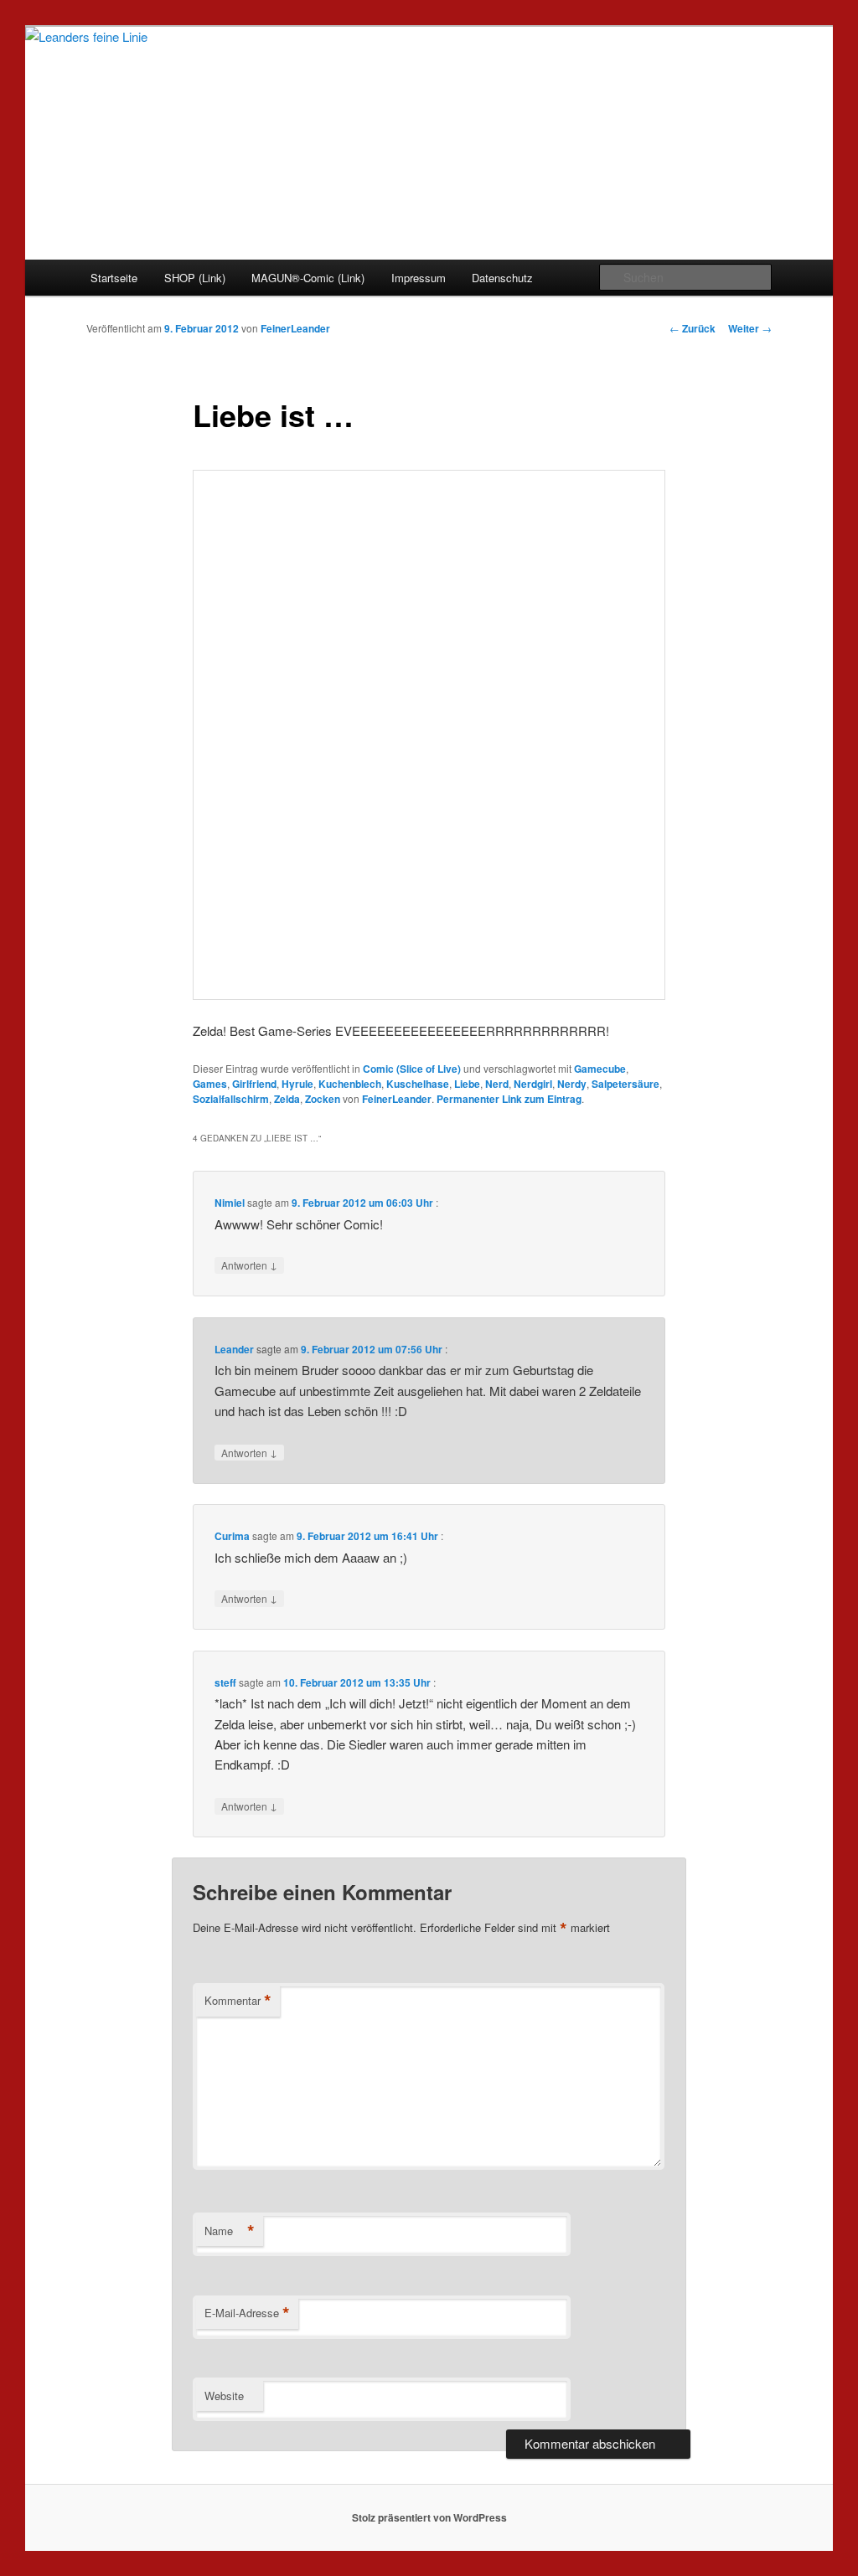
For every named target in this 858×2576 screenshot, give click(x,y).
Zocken (323, 1099)
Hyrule (297, 1084)
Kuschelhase (418, 1084)
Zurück (693, 328)
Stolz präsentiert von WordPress (429, 2517)
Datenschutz (502, 278)
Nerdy (572, 1084)
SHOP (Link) (195, 278)
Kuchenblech (350, 1084)
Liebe (467, 1084)
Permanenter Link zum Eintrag (509, 1099)
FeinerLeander (295, 328)
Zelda (287, 1099)
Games (210, 1084)
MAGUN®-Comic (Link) (308, 278)
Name (230, 2231)
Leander (234, 1349)
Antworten (249, 1265)
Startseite (114, 278)
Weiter (750, 328)
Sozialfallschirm (231, 1099)
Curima (232, 1536)
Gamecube (600, 1069)
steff (225, 1682)
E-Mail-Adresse (247, 2313)
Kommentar (238, 2001)
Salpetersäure (625, 1084)
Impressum (419, 278)
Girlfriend (254, 1084)
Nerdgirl (533, 1084)
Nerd (497, 1084)
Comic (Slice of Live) (412, 1069)
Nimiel (230, 1203)
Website (224, 2396)
